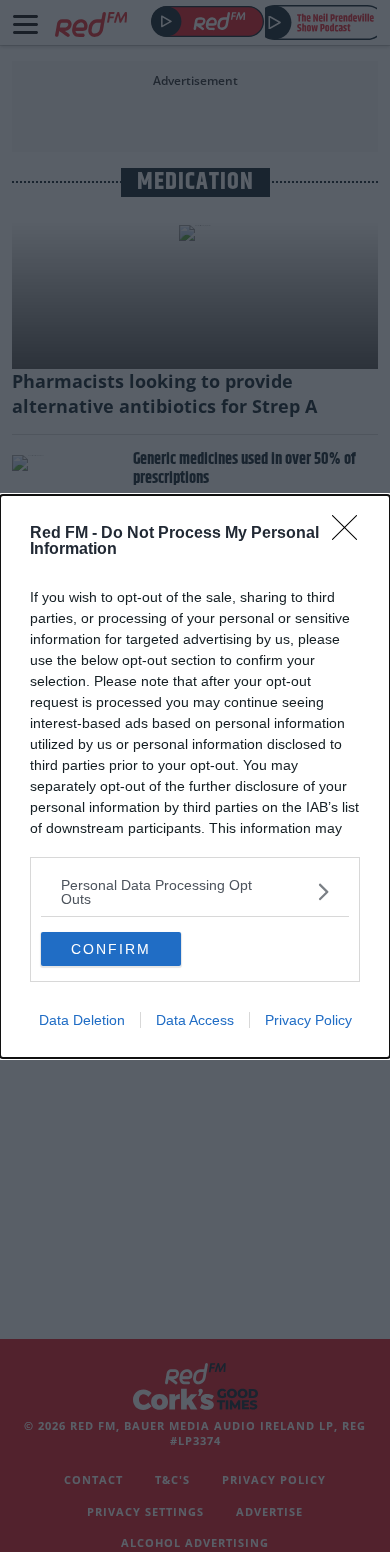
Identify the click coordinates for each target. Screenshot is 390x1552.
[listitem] (195, 892)
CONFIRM (111, 949)
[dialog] (195, 776)
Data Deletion (82, 1020)
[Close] (351, 534)
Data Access (195, 1020)
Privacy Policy (308, 1020)
